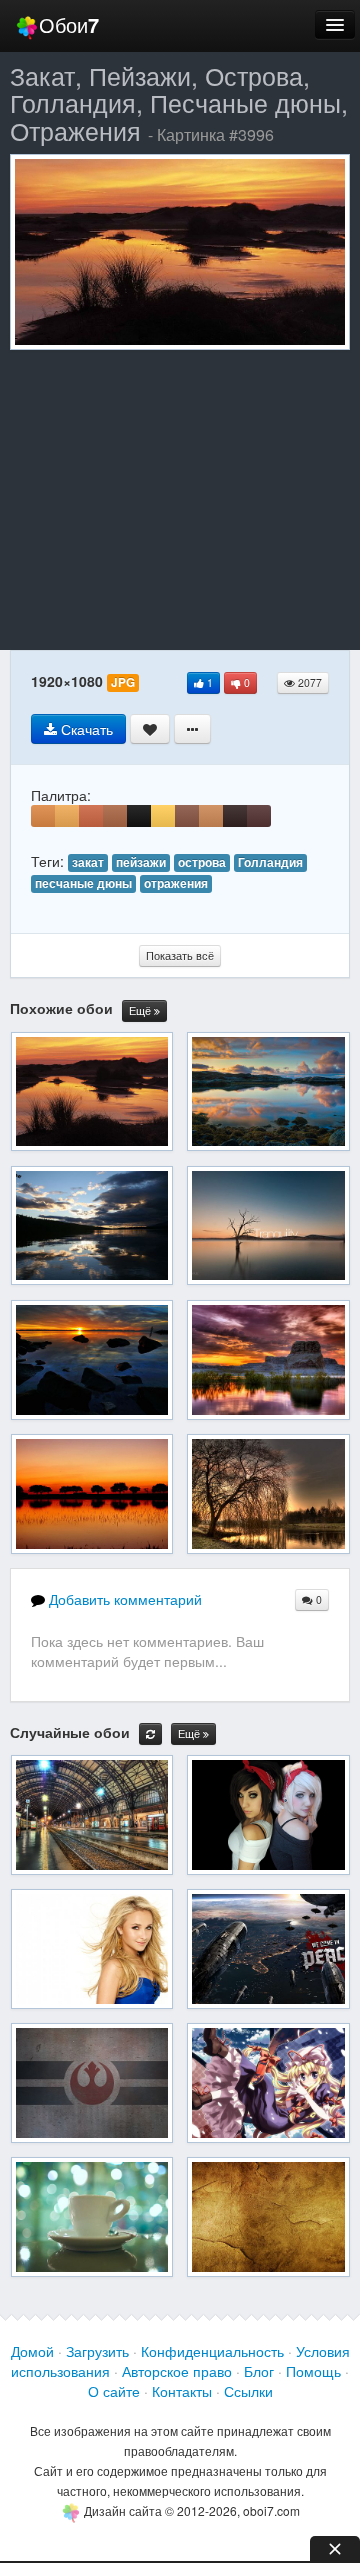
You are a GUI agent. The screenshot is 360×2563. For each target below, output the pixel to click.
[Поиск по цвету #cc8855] (211, 816)
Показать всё (180, 955)
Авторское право (177, 2371)
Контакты (182, 2391)
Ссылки (248, 2391)
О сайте (114, 2391)
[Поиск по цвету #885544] (187, 816)
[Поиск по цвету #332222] (235, 816)
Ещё (141, 1010)
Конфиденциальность (212, 2351)
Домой (32, 2351)
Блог (259, 2371)
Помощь (313, 2371)
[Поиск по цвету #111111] (139, 816)
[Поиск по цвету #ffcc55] (163, 816)
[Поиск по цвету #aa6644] (115, 816)
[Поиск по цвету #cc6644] (91, 816)
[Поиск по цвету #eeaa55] (67, 816)
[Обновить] (150, 1734)
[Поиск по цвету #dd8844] (43, 816)
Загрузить (97, 2351)
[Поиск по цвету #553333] (259, 816)
